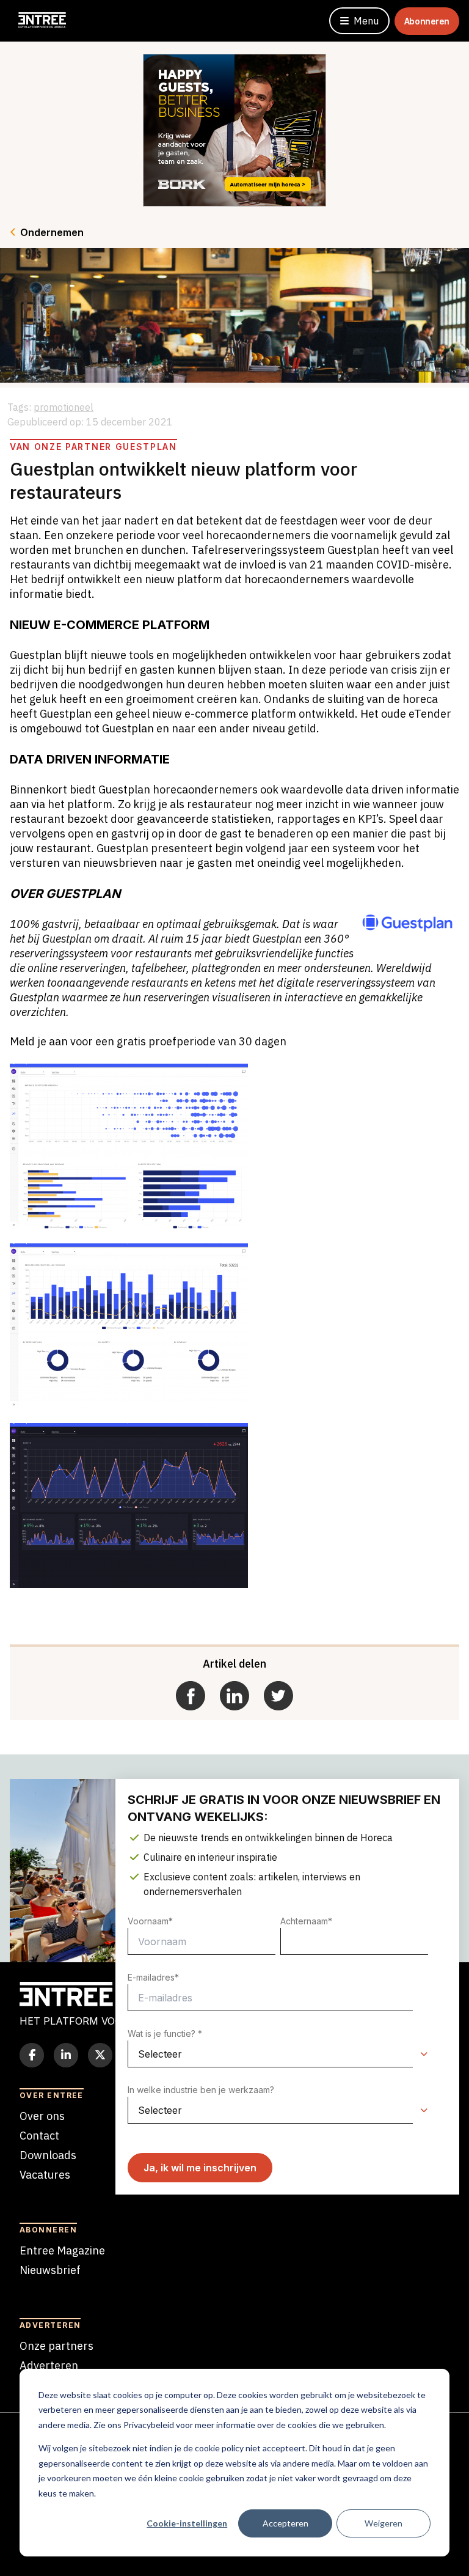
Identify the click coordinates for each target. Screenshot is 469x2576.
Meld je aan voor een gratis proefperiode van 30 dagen (148, 1041)
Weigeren (384, 2523)
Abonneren (427, 21)
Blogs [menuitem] (34, 2194)
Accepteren (285, 2523)
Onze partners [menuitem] (56, 2346)
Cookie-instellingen (187, 2523)
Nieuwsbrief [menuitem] (50, 2270)
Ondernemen (52, 232)
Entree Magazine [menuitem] (62, 2250)
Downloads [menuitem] (48, 2155)
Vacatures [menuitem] (45, 2175)
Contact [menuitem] (39, 2136)
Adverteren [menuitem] (49, 2365)
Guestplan (124, 789)
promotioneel (64, 407)
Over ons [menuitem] (42, 2116)
